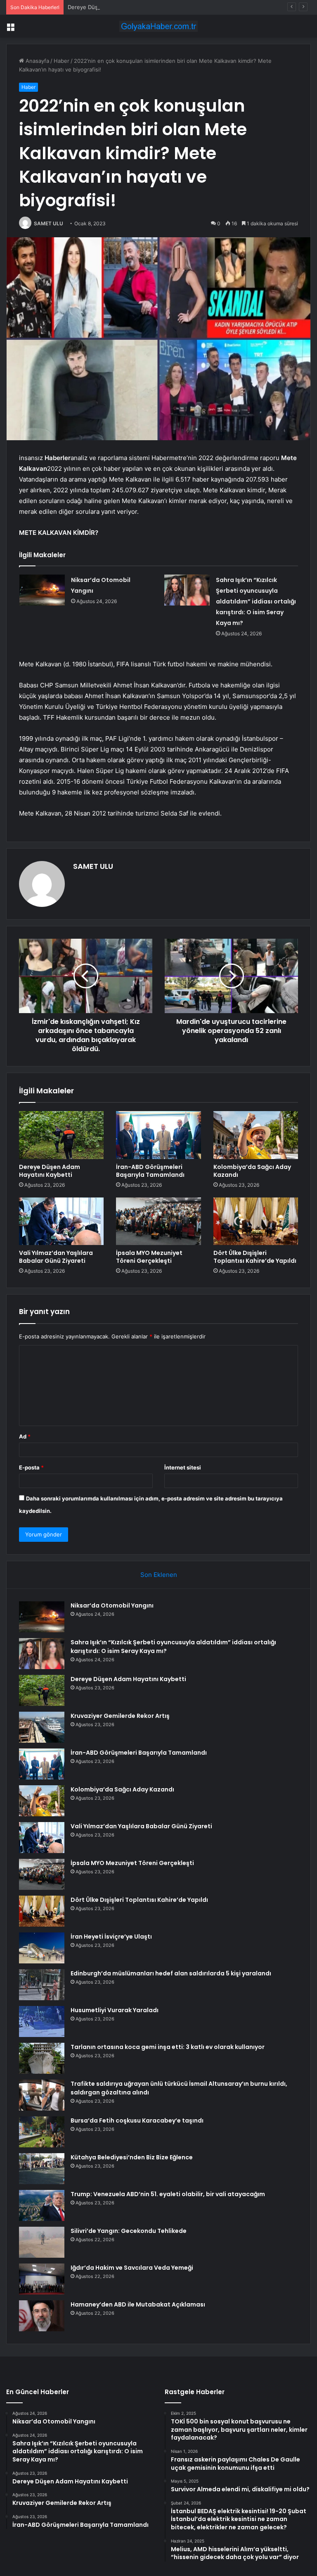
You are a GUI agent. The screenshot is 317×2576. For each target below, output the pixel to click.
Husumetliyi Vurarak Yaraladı (115, 2010)
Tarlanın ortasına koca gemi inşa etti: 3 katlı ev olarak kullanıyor (168, 2047)
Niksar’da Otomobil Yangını (112, 1605)
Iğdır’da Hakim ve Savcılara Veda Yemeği (132, 2268)
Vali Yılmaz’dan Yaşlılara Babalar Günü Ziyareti (56, 1257)
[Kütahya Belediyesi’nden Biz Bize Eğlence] (42, 2169)
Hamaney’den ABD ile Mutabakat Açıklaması (138, 2304)
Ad (25, 1436)
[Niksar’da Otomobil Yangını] (42, 590)
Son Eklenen (159, 1575)
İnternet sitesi (183, 1467)
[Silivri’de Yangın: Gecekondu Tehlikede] (42, 2242)
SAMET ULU (48, 223)
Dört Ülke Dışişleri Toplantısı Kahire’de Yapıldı (255, 1257)
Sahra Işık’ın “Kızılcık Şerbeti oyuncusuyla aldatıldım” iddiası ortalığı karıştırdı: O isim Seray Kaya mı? (256, 601)
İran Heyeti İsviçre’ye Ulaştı (111, 1937)
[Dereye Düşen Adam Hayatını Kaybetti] (61, 1135)
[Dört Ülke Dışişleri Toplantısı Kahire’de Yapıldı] (256, 1221)
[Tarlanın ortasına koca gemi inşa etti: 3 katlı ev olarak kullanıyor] (42, 2058)
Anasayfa (37, 61)
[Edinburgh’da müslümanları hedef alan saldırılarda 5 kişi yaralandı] (42, 1985)
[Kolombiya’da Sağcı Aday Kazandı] (256, 1135)
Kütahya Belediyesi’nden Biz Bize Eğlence (132, 2157)
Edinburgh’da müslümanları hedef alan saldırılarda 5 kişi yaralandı (171, 1973)
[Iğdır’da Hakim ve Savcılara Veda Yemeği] (42, 2279)
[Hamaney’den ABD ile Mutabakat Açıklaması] (42, 2316)
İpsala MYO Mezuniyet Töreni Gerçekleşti (149, 1257)
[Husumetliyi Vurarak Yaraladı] (42, 2021)
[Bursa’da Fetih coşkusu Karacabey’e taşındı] (42, 2132)
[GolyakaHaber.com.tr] (158, 26)
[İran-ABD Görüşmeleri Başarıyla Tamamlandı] (158, 1135)
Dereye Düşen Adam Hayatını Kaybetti (117, 7)
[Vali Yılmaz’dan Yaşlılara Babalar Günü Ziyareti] (61, 1221)
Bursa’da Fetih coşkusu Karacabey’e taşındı (137, 2120)
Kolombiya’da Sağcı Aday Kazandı (252, 1171)
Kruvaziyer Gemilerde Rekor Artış (120, 1716)
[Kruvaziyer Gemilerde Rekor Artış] (42, 1727)
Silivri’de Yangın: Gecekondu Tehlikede (129, 2231)
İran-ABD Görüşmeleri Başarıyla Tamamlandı (150, 1171)
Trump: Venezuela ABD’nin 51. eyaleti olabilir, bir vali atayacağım (168, 2194)
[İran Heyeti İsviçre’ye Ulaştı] (42, 1948)
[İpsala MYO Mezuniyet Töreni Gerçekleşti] (158, 1221)
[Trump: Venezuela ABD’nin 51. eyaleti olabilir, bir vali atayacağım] (42, 2205)
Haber (62, 61)
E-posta (31, 1467)
